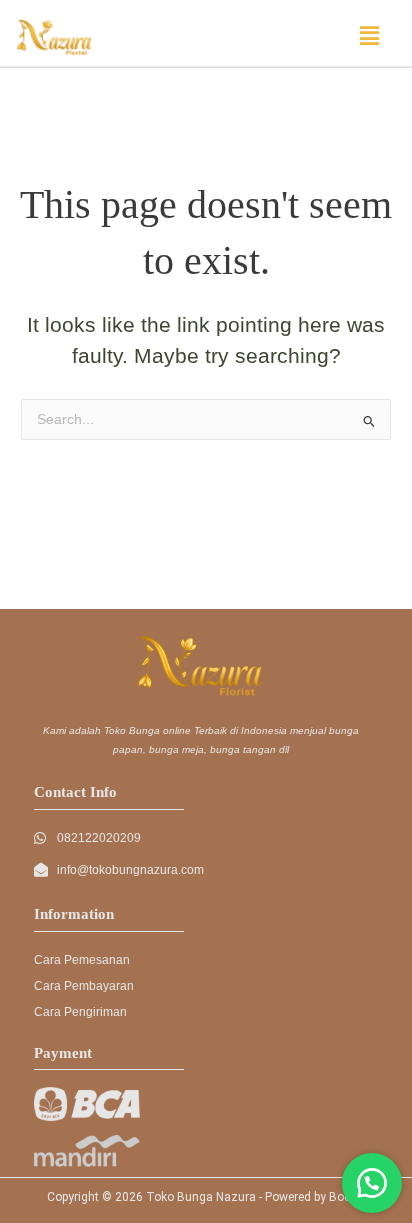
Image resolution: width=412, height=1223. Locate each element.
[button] (370, 36)
